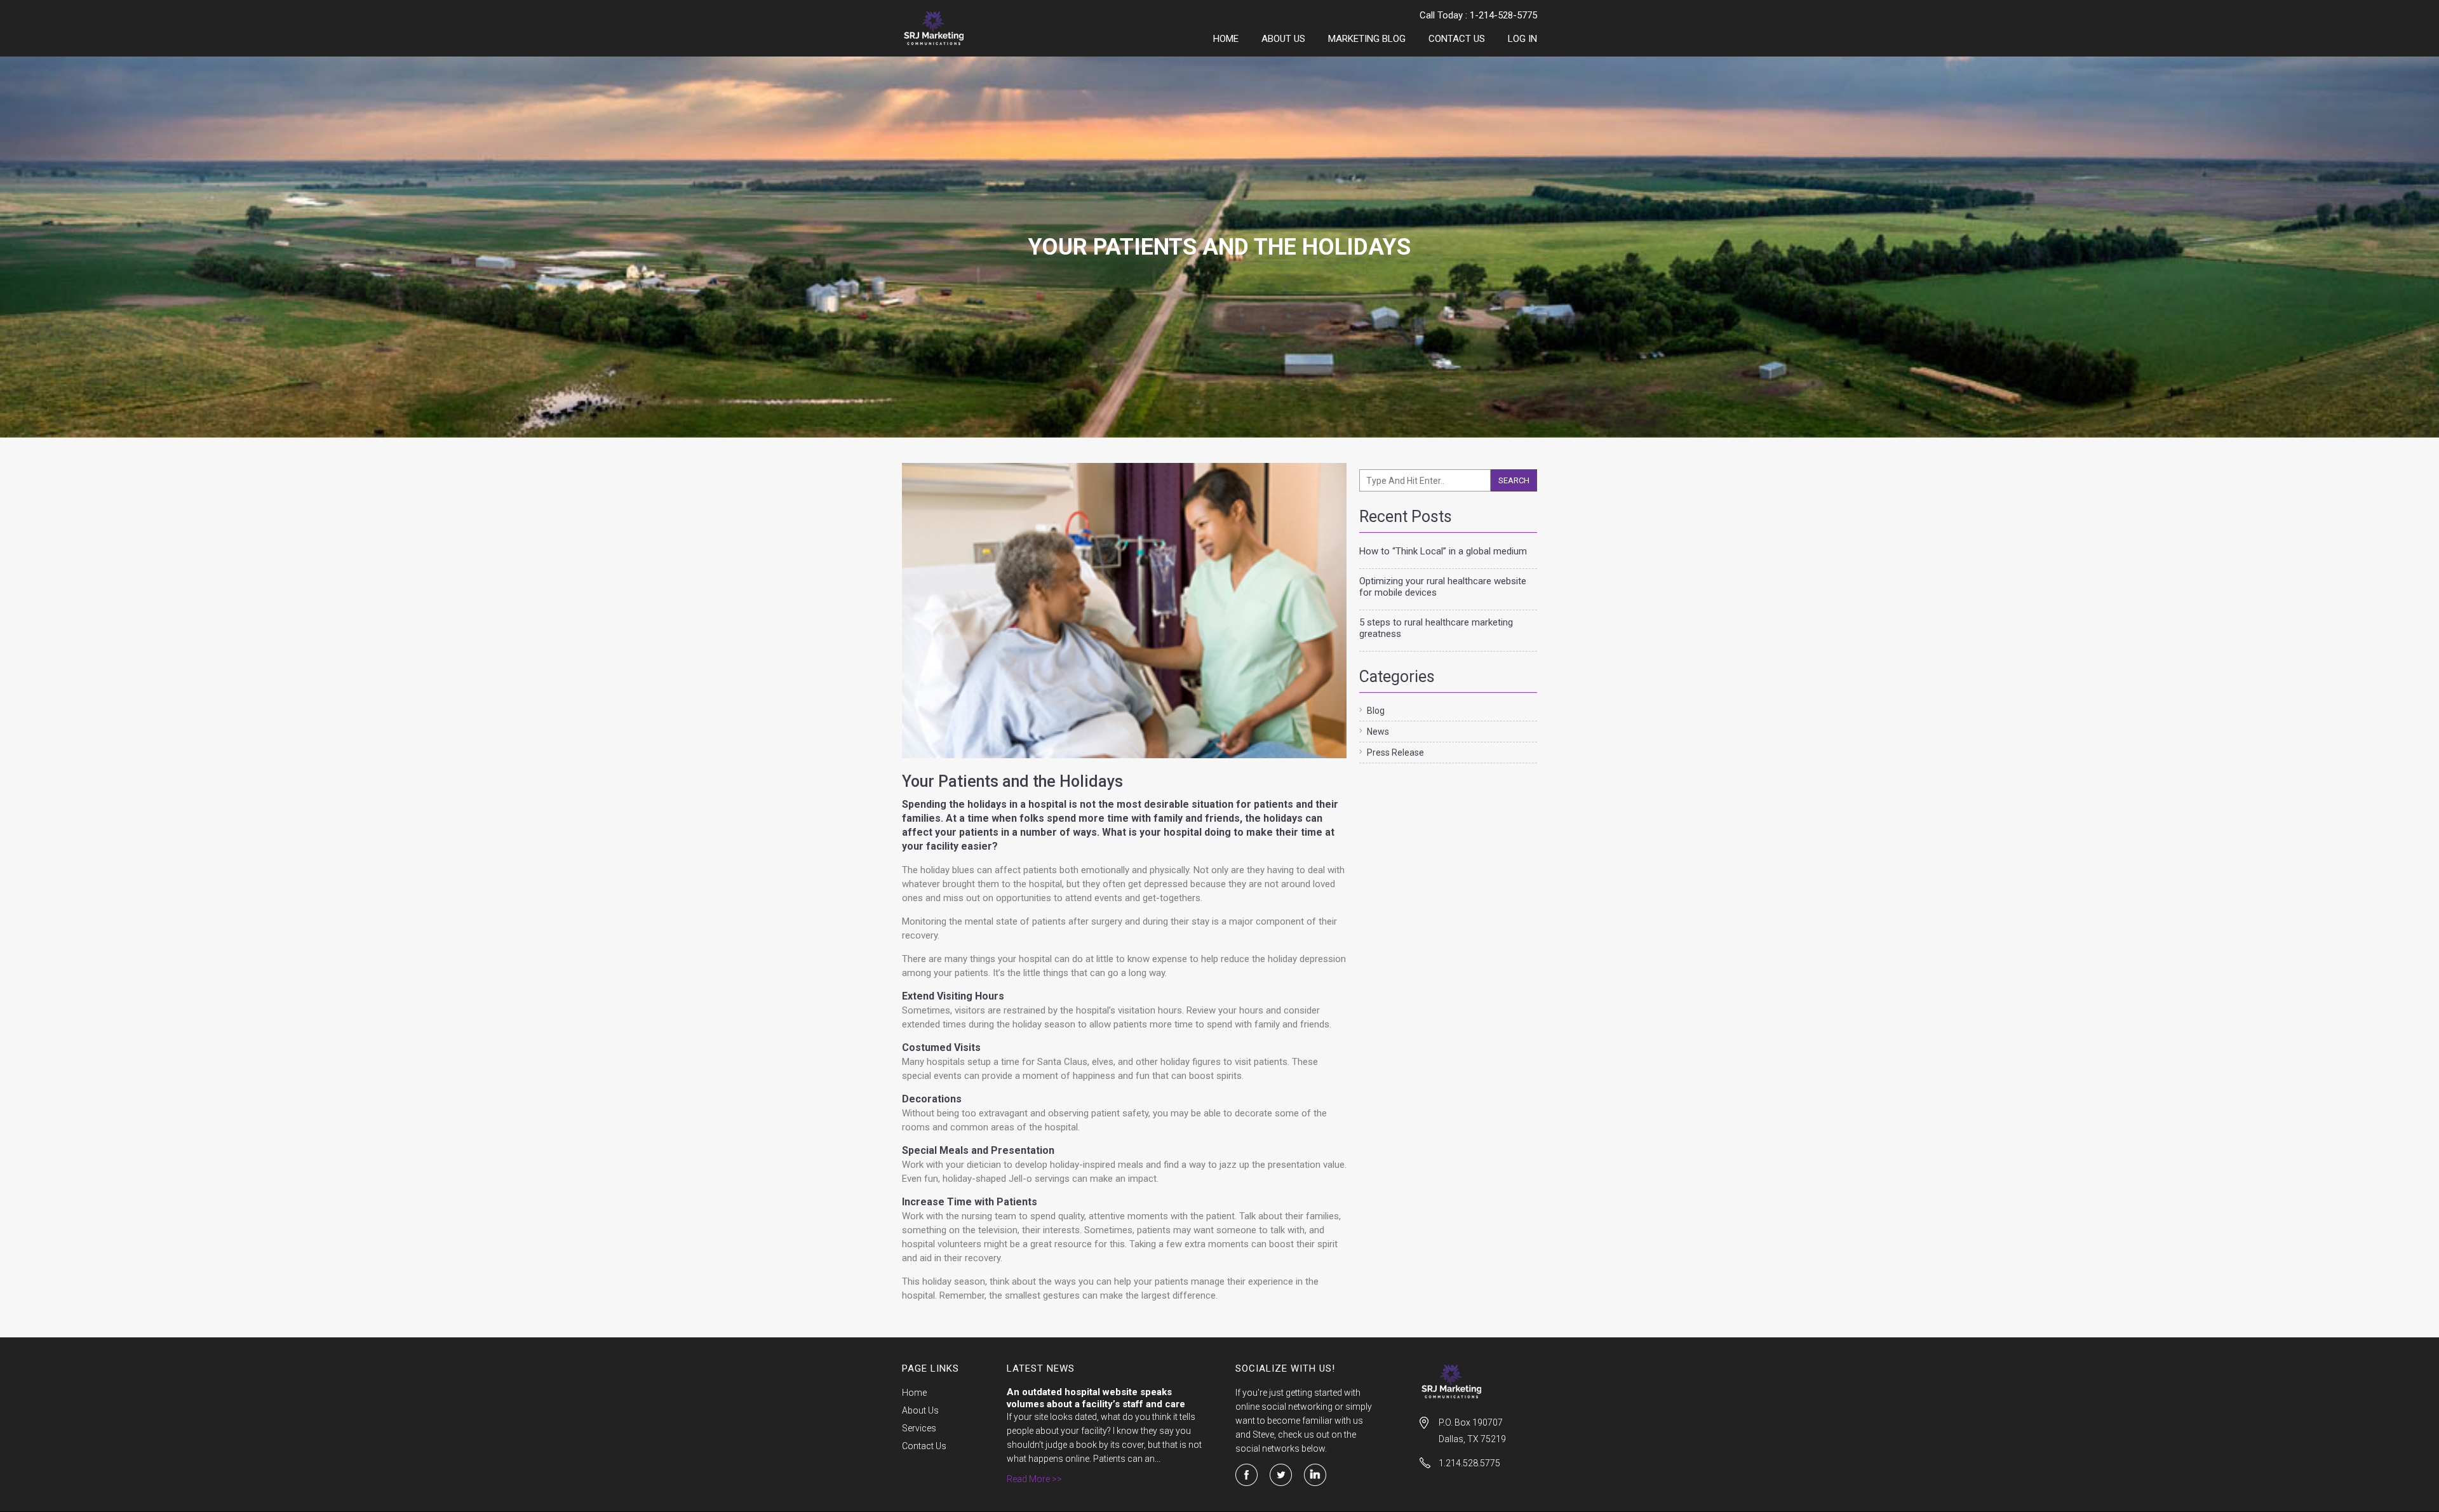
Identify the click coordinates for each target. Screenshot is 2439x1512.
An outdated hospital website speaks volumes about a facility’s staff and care (1096, 1398)
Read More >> (1034, 1479)
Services (919, 1428)
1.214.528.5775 (1469, 1463)
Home (1226, 39)
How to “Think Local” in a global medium (1443, 551)
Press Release (1395, 753)
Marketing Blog (1367, 39)
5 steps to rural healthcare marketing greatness (1436, 628)
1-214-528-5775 (1503, 15)
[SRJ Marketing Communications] (961, 28)
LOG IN (1522, 39)
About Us (1283, 39)
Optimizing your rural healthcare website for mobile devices (1443, 587)
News (1378, 732)
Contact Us (1457, 39)
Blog (1376, 711)
